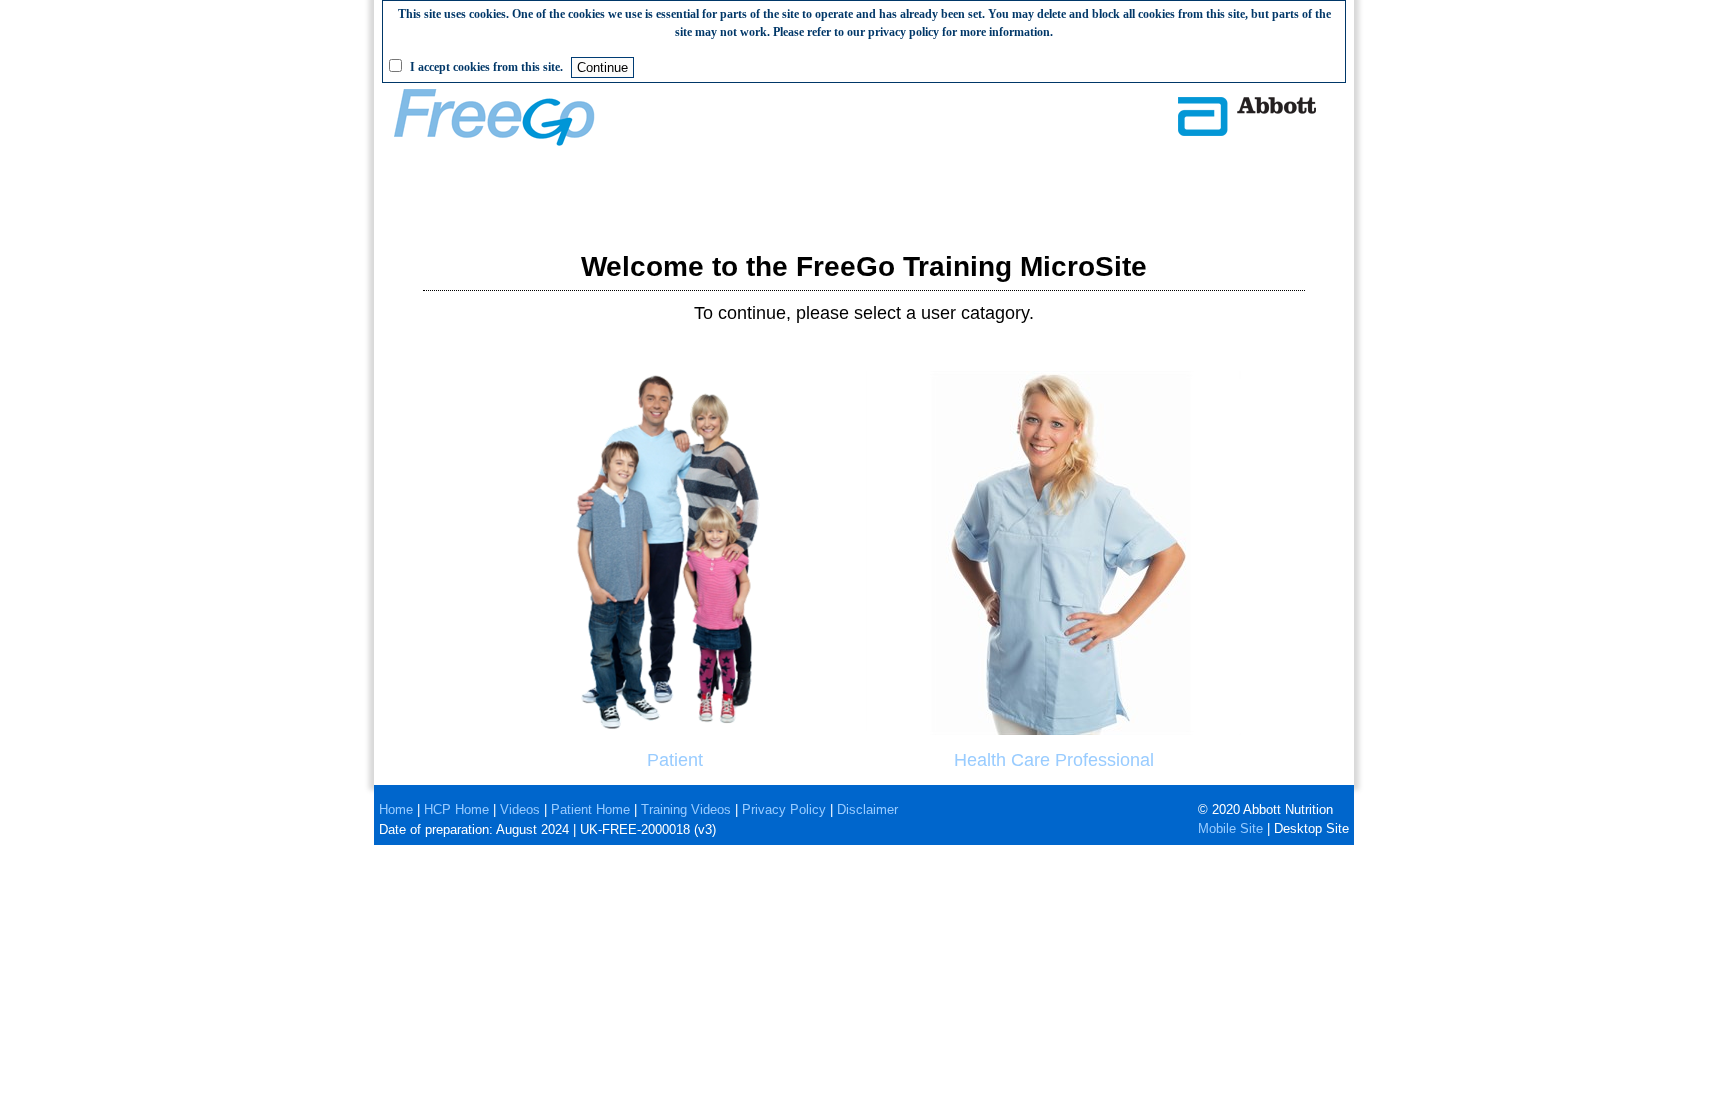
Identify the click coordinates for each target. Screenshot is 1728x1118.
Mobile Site (1230, 828)
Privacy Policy (784, 809)
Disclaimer (867, 809)
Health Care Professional (1054, 760)
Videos (520, 809)
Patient (675, 760)
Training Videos (686, 809)
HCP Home (456, 809)
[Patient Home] (674, 729)
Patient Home (590, 809)
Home (396, 809)
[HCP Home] (1053, 729)
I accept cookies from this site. (486, 67)
